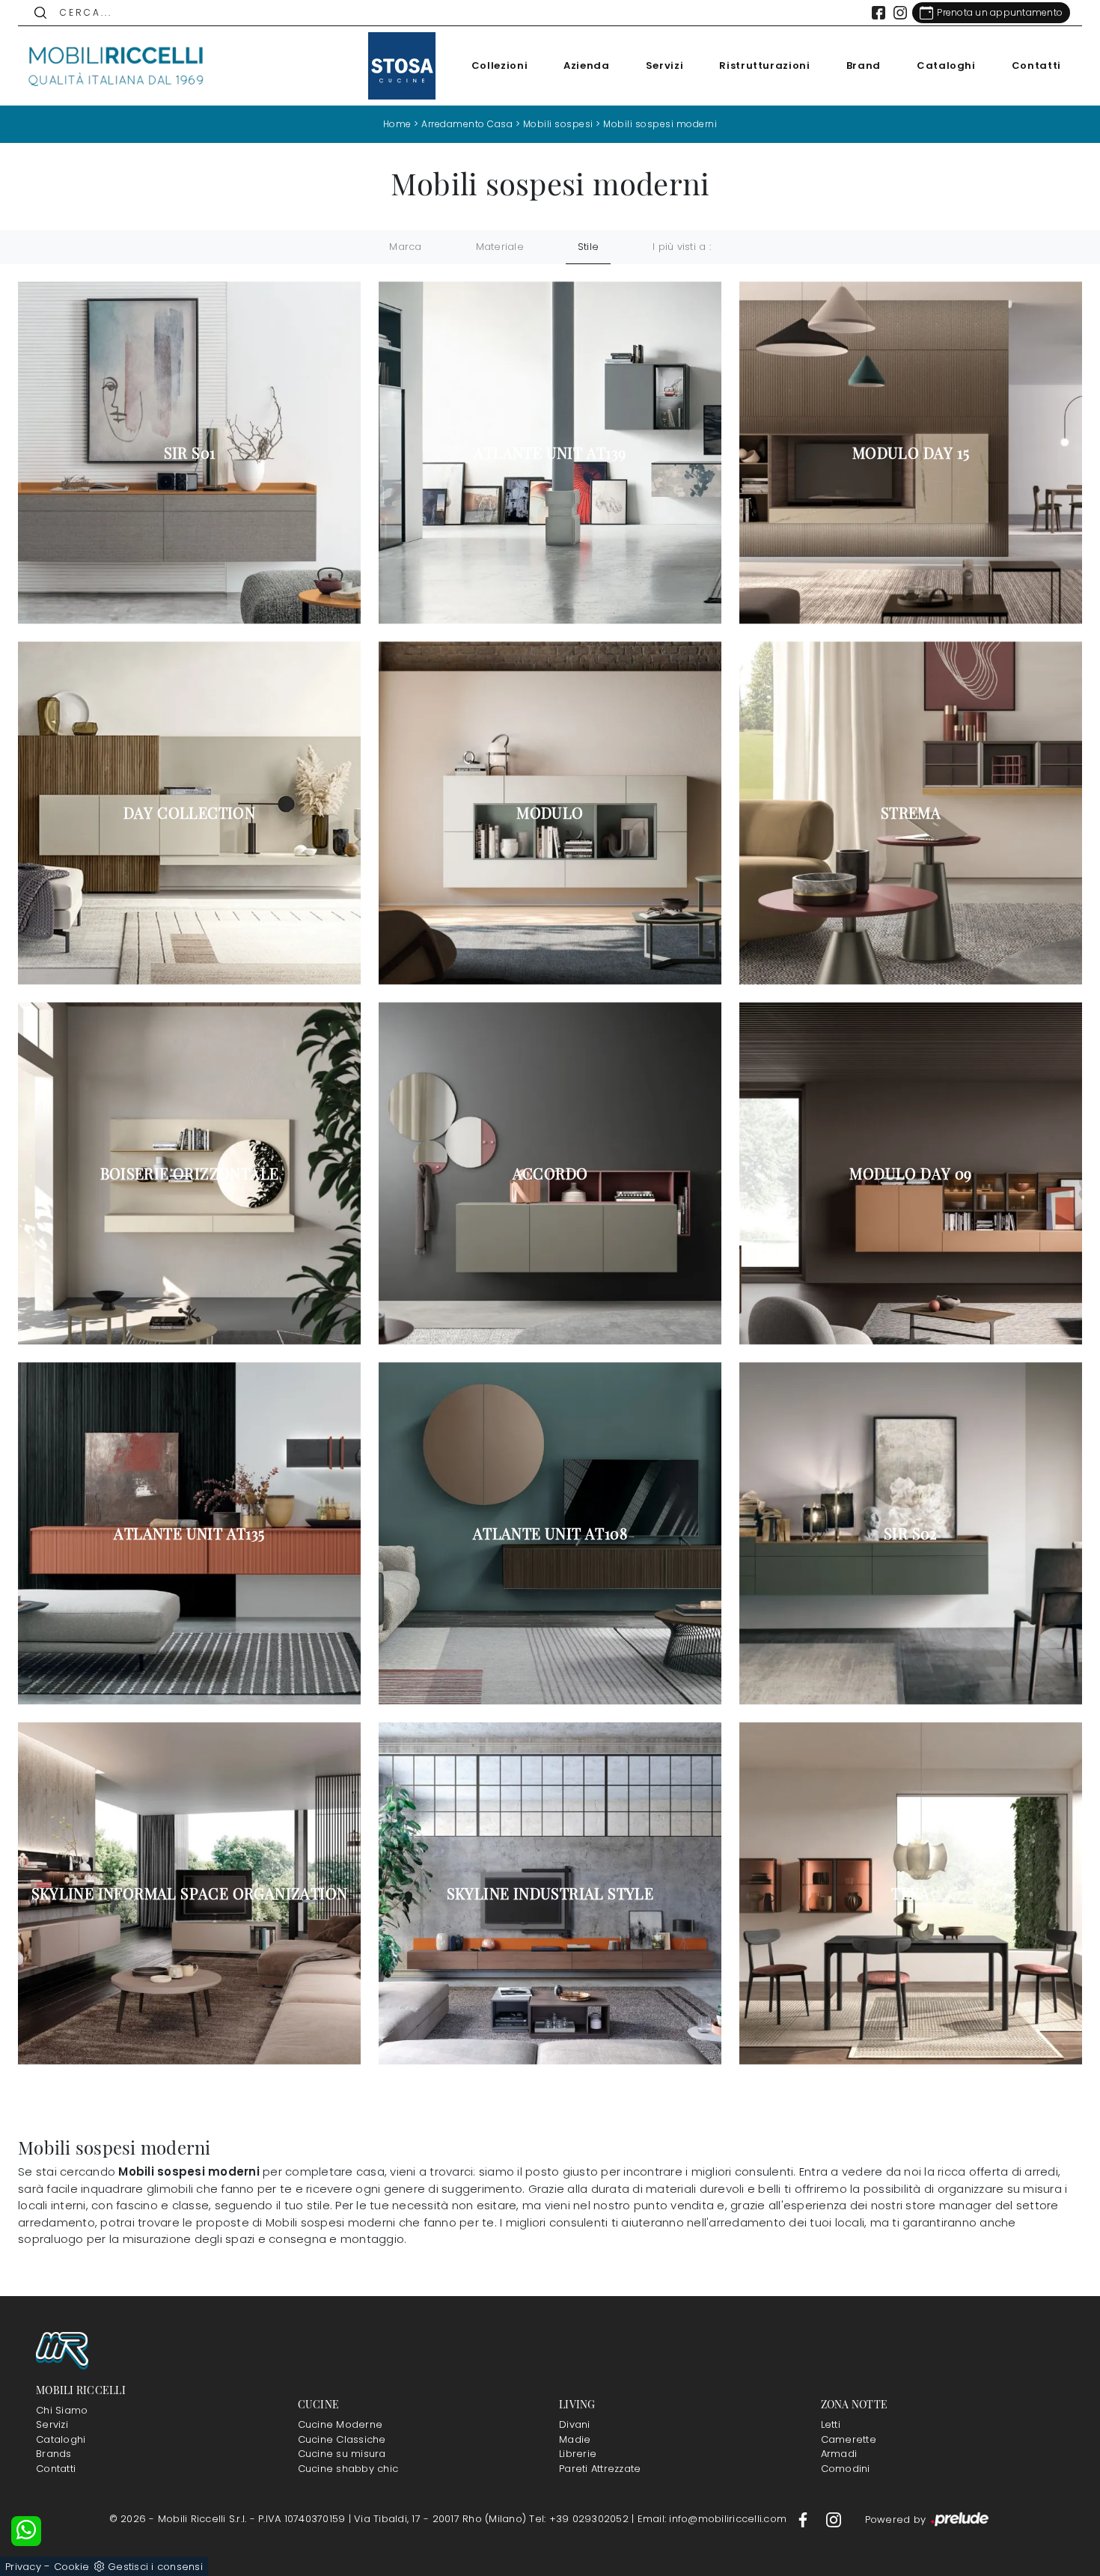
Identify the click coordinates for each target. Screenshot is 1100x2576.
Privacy (23, 2567)
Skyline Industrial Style (550, 1893)
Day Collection (190, 813)
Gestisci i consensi (155, 2567)
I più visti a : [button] (682, 247)
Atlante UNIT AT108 (550, 1533)
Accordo (550, 1173)
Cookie (72, 2567)
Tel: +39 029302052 (580, 2519)
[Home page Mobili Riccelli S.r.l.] (117, 66)
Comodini (846, 2469)
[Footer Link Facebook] (804, 2519)
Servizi (665, 65)
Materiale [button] (500, 247)
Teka (911, 1893)
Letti (831, 2424)
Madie (575, 2439)
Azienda (587, 65)
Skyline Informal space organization (190, 1893)
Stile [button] (588, 247)
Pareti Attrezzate (600, 2469)
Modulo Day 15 (911, 453)
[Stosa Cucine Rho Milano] (402, 66)
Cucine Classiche (342, 2439)
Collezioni (500, 65)
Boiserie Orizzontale (190, 1173)
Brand (864, 65)
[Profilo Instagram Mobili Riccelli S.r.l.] (900, 13)
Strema (911, 813)
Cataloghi (946, 65)
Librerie (578, 2454)
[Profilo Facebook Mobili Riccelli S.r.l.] (879, 13)
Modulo (550, 813)
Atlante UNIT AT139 (550, 453)
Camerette (849, 2439)
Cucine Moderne (340, 2424)
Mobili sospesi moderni (660, 124)
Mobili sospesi (558, 124)
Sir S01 (190, 453)
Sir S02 (911, 1533)
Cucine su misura (342, 2454)
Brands (54, 2454)
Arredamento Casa (467, 124)
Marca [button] (405, 247)
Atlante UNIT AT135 (189, 1533)
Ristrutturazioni (764, 65)
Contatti (1036, 65)
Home (397, 124)
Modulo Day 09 (910, 1173)
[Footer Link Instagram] (834, 2519)
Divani (575, 2424)
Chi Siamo (62, 2410)
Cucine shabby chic (348, 2469)
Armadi (839, 2454)
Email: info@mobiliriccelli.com (714, 2519)
